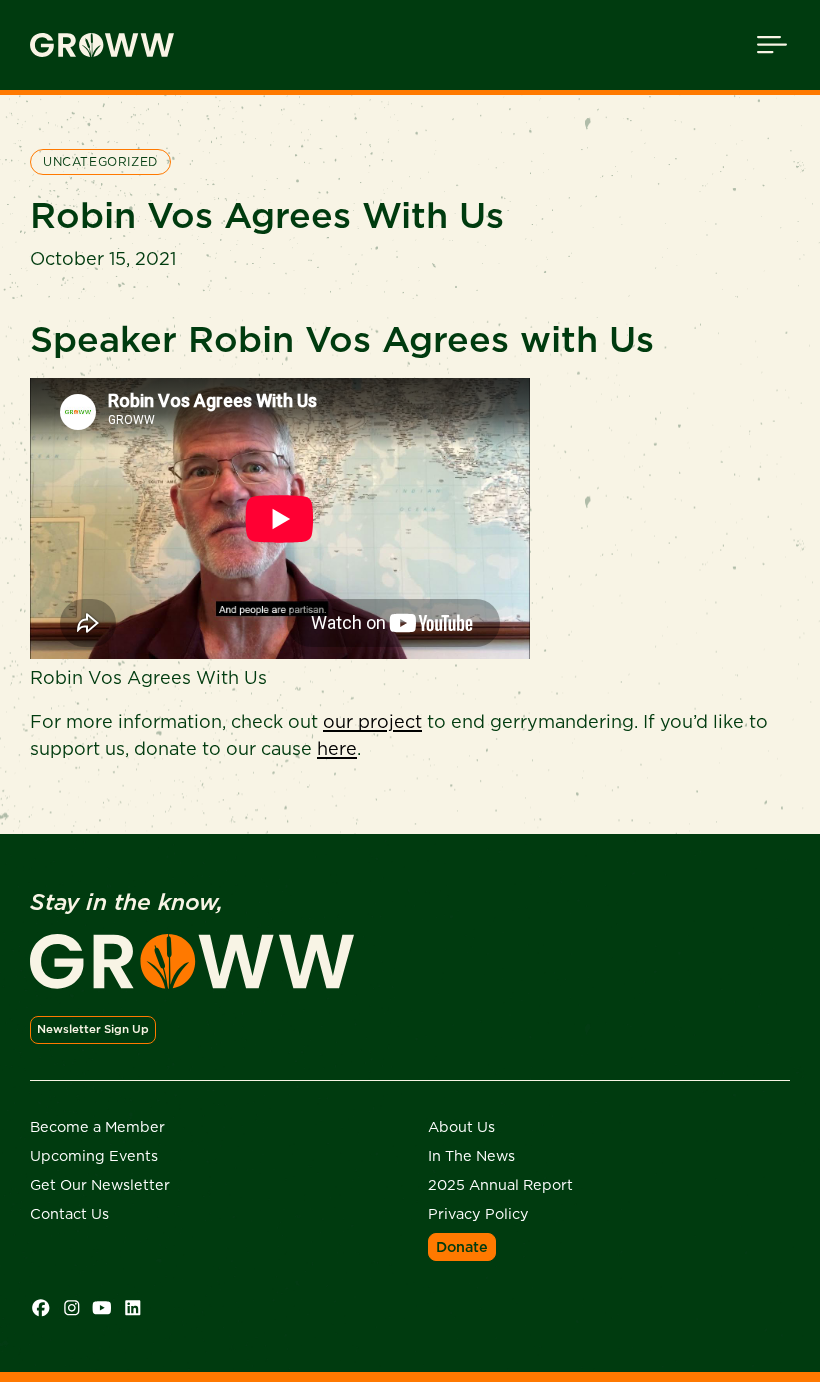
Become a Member (97, 1127)
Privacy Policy (478, 1214)
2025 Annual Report (500, 1185)
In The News (471, 1156)
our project (372, 721)
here (337, 748)
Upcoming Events (94, 1156)
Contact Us (69, 1214)
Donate (462, 1247)
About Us (461, 1127)
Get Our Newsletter (100, 1185)
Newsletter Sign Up (93, 1029)
